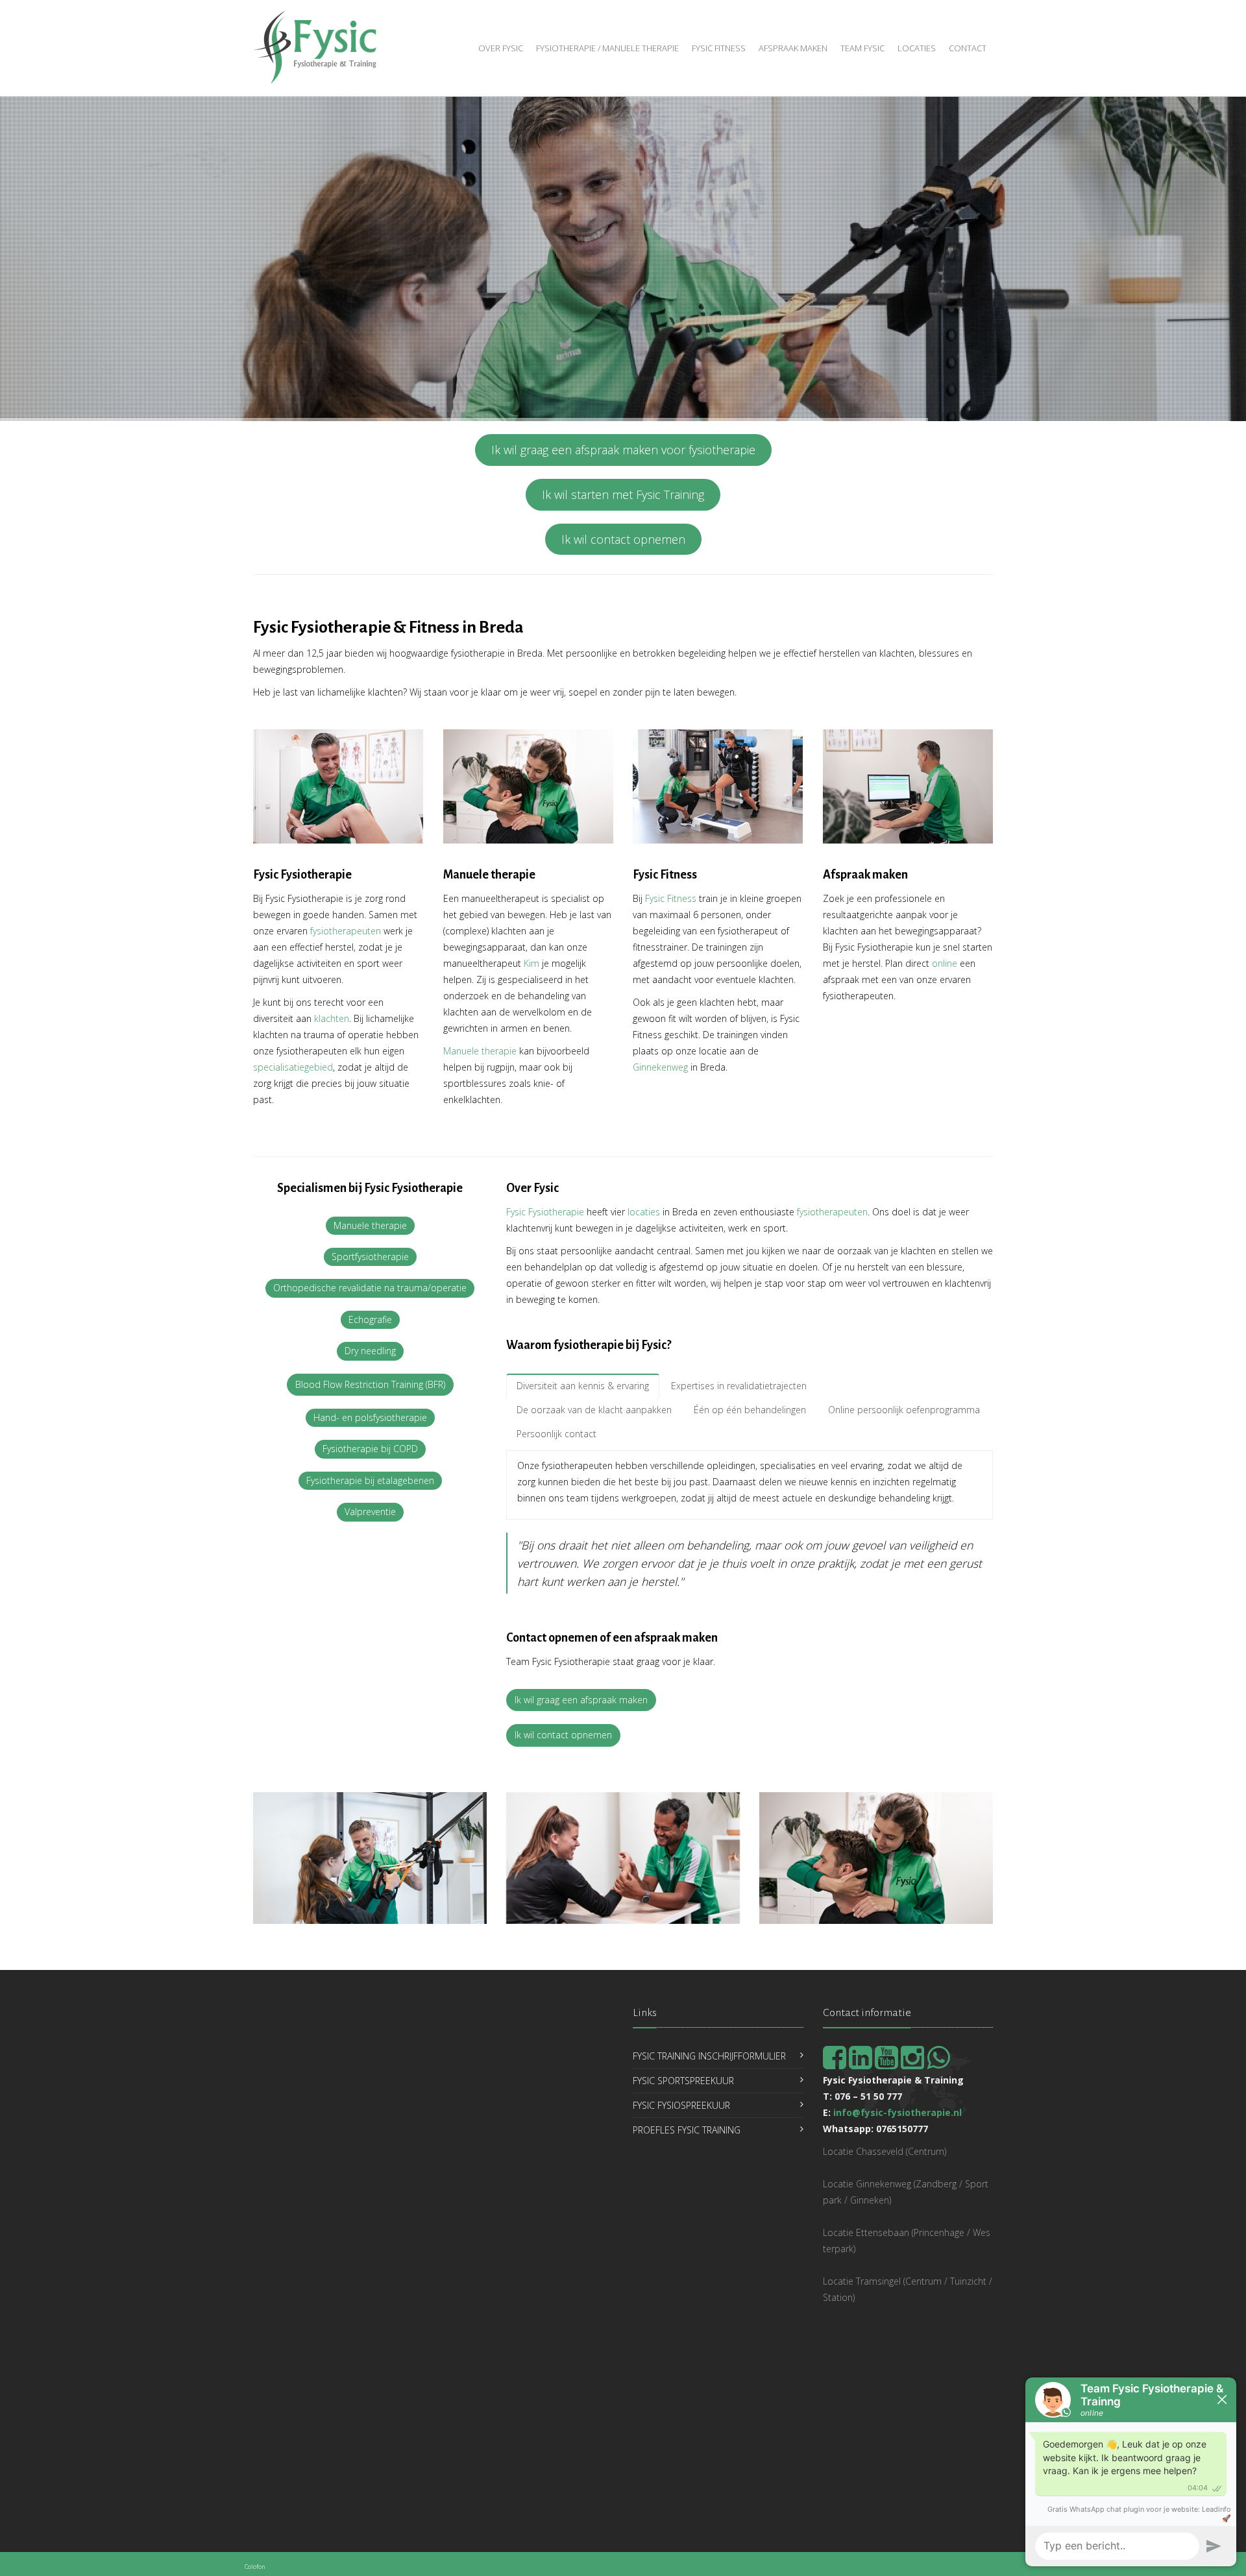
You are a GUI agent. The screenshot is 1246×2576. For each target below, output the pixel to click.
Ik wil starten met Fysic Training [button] (623, 494)
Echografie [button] (370, 1319)
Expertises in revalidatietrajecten (739, 1386)
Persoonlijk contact (556, 1434)
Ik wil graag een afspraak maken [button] (581, 1700)
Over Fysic (501, 48)
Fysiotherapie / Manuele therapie (607, 48)
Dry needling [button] (370, 1351)
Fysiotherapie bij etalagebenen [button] (370, 1480)
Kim (531, 963)
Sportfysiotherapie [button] (370, 1257)
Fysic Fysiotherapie (545, 1212)
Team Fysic (862, 48)
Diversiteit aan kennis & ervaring (583, 1386)
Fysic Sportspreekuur (683, 2081)
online (945, 963)
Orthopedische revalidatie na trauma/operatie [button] (370, 1288)
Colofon (255, 2567)
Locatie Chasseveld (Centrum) (885, 2151)
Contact (968, 48)
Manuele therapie (480, 1051)
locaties (644, 1212)
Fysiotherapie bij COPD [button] (370, 1449)
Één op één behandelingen (750, 1410)
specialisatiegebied (293, 1067)
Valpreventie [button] (370, 1512)
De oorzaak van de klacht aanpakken (594, 1410)
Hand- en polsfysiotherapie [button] (370, 1417)
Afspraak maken (793, 48)
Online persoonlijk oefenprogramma (904, 1410)
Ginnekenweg (660, 1067)
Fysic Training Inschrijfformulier (709, 2056)
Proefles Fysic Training (687, 2130)
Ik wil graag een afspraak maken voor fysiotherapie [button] (623, 450)
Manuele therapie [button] (370, 1225)
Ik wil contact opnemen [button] (623, 539)
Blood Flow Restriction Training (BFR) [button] (370, 1384)
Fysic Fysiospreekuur (681, 2105)
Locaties (917, 48)
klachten (332, 1018)
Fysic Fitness (719, 48)
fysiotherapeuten (346, 931)
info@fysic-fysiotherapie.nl (898, 2112)
